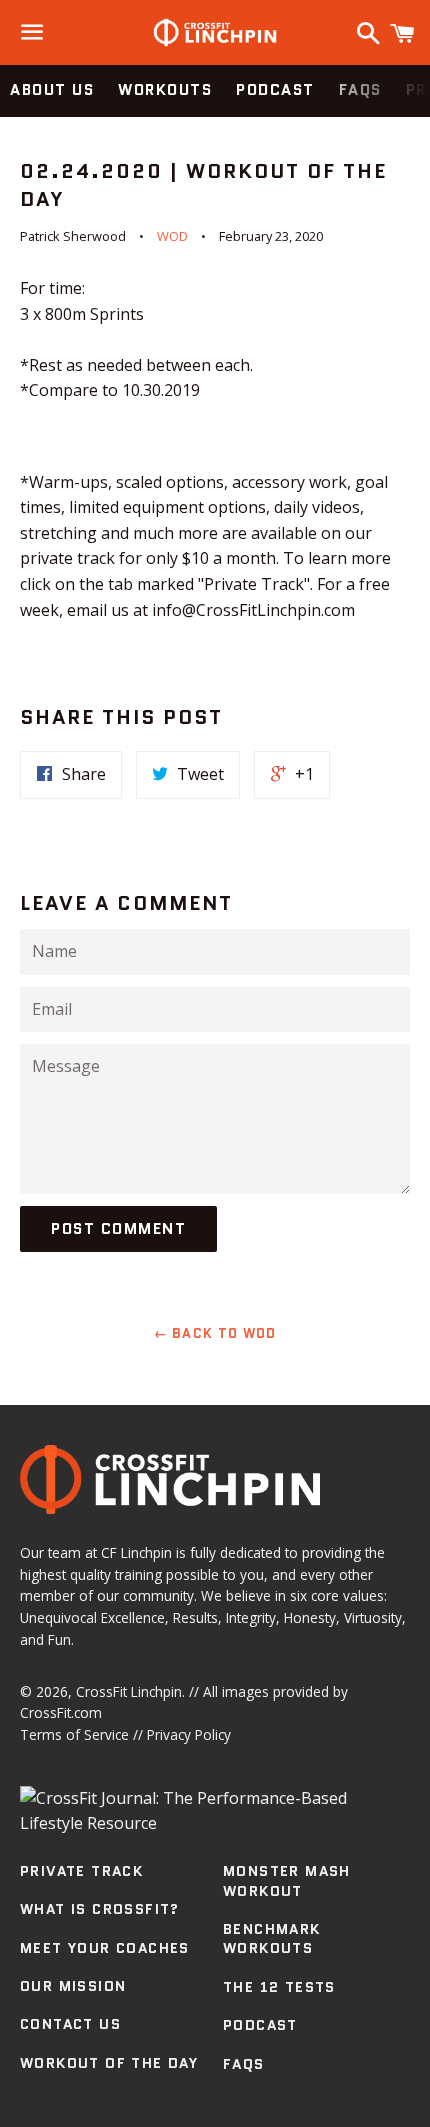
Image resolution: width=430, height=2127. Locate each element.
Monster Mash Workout (287, 1881)
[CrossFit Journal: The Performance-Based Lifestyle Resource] (215, 1823)
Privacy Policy (189, 1734)
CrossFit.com (61, 1712)
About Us (52, 90)
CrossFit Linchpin (129, 1691)
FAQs (360, 90)
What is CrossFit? (100, 1909)
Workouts (165, 90)
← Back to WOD (215, 1333)
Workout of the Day (109, 2063)
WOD (172, 236)
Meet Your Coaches (105, 1948)
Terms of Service (74, 1734)
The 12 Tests (279, 1987)
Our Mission (73, 1986)
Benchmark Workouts (272, 1939)
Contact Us (70, 2024)
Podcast (275, 90)
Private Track (81, 1871)
